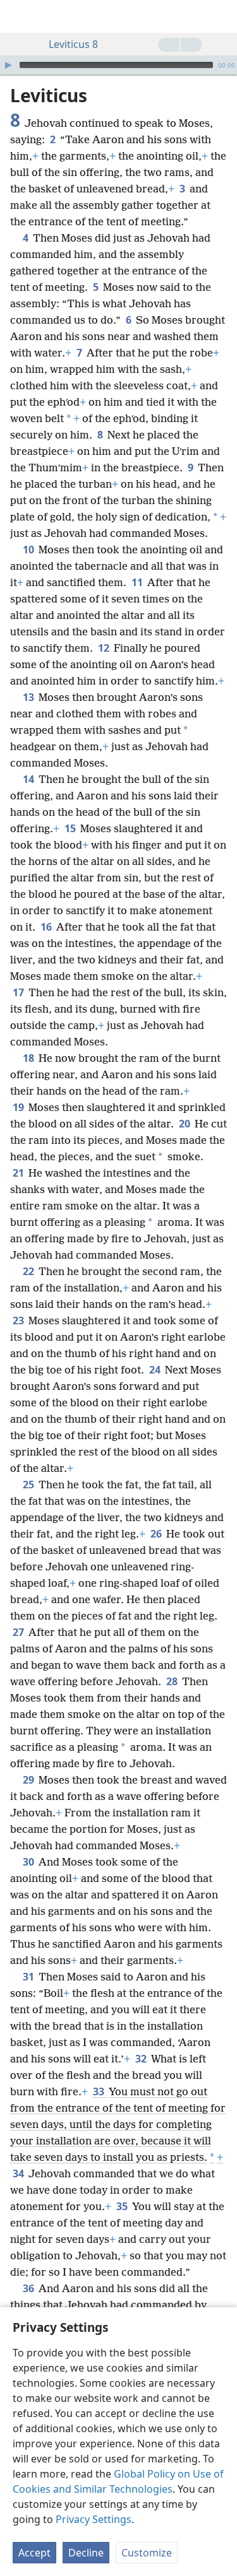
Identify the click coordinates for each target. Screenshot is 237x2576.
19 (19, 1107)
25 (29, 1485)
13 (29, 697)
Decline (86, 2553)
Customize (147, 2553)
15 (71, 828)
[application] (118, 65)
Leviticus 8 (73, 44)
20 (185, 1124)
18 (29, 1058)
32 (142, 2059)
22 (29, 1271)
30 (29, 1862)
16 (47, 927)
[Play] (8, 65)
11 (138, 582)
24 (156, 1370)
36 (29, 2288)
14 (29, 779)
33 (100, 2091)
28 (173, 1681)
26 (157, 1534)
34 (19, 2173)
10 (29, 550)
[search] (221, 16)
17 (19, 992)
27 (19, 1632)
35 (123, 2206)
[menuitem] (19, 16)
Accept (34, 2553)
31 (29, 1977)
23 (19, 1320)
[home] (19, 16)
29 (29, 1780)
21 (19, 1173)
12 (105, 648)
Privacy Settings (94, 2519)
